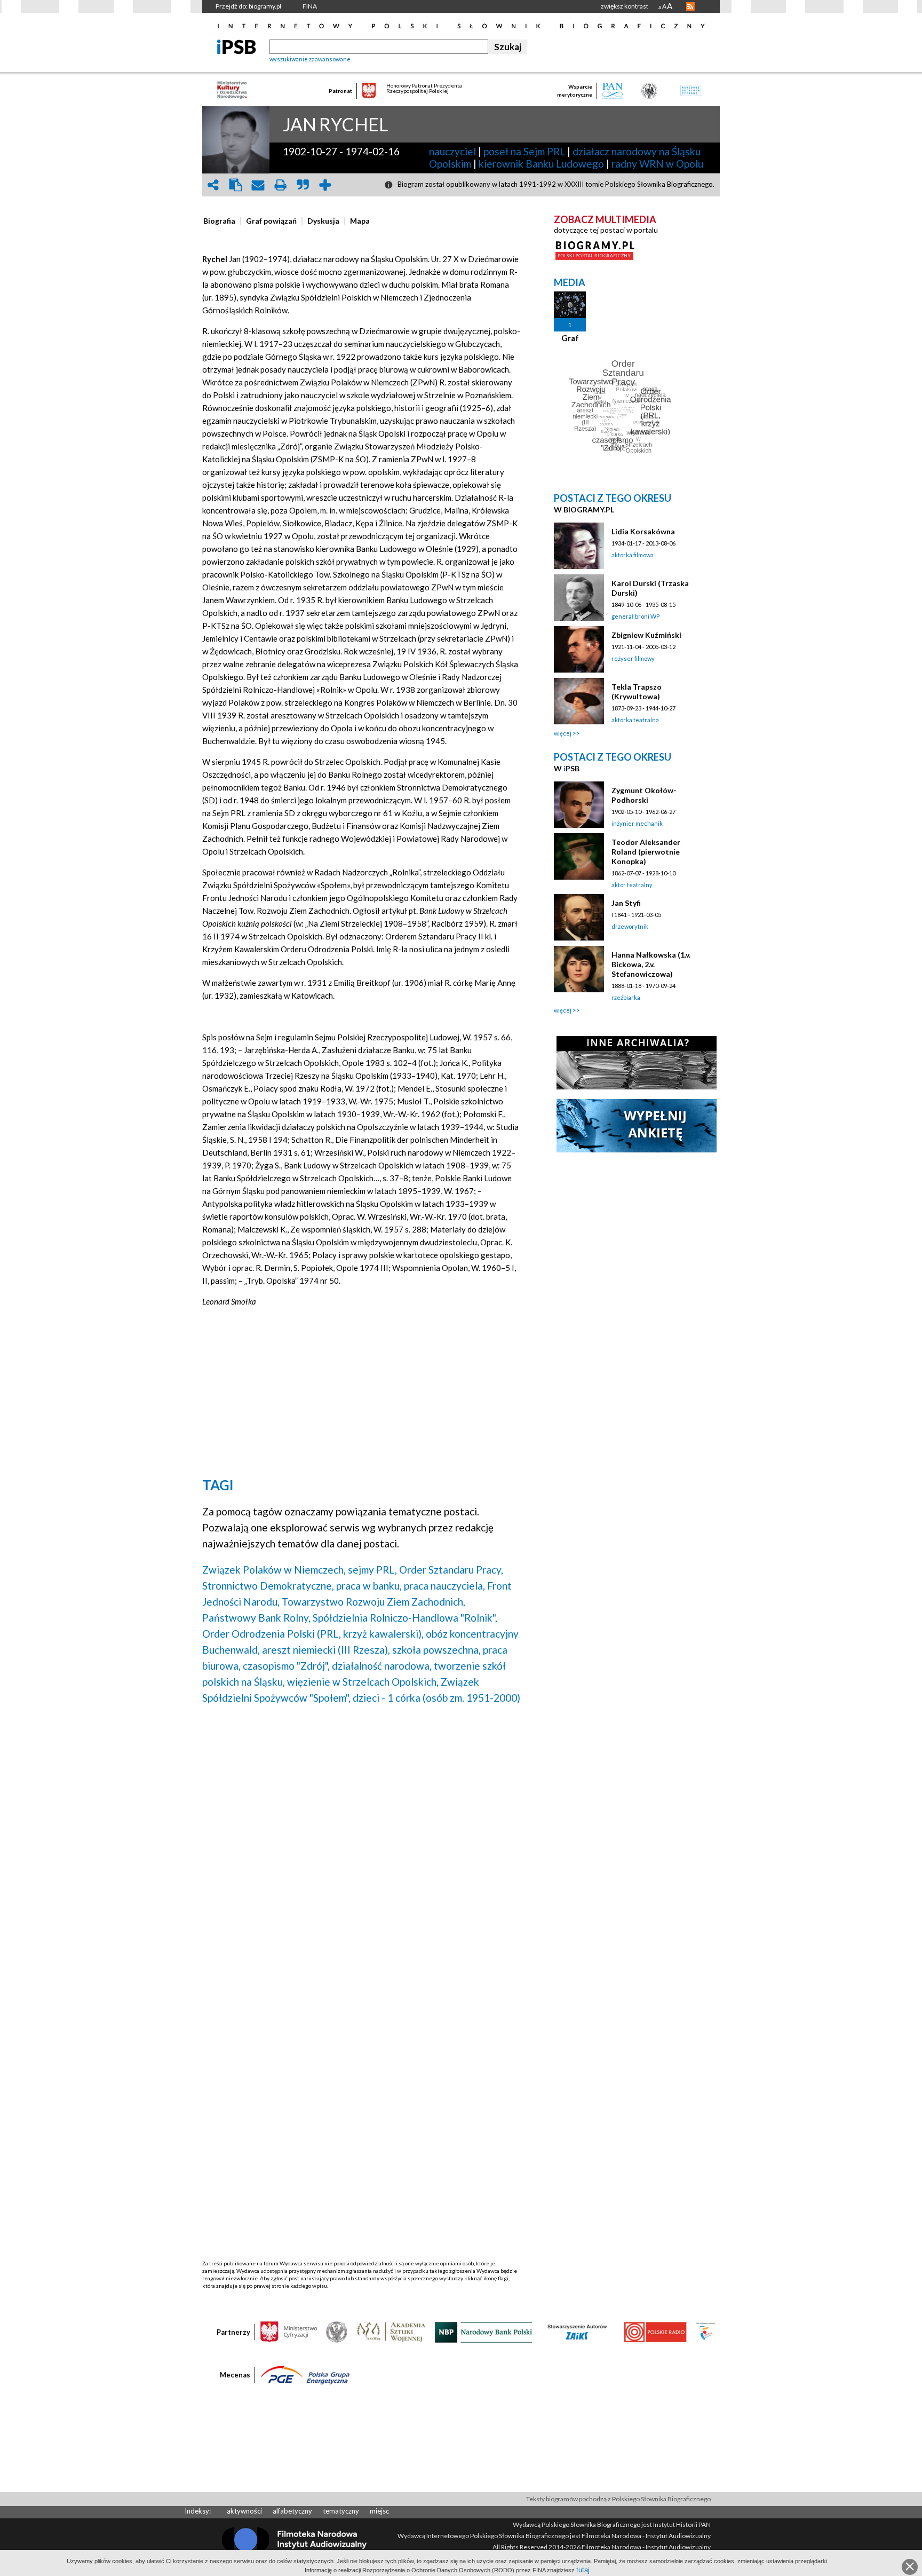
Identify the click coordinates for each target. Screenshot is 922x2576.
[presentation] (219, 221)
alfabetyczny (292, 2511)
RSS (690, 6)
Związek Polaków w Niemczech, (274, 1570)
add (325, 185)
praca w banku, (369, 1586)
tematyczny (341, 2511)
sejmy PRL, (372, 1570)
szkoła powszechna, (436, 1650)
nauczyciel (452, 151)
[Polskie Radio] (655, 2332)
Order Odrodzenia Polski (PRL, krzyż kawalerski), (313, 1634)
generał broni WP (635, 616)
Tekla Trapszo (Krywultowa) (637, 692)
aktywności (244, 2511)
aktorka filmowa (633, 555)
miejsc (379, 2511)
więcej (563, 733)
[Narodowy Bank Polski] (484, 2332)
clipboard (235, 185)
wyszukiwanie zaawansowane (310, 59)
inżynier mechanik (637, 823)
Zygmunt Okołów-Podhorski (644, 795)
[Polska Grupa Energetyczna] (305, 2374)
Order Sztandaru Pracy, (451, 1570)
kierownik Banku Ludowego (541, 164)
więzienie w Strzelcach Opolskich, (363, 1682)
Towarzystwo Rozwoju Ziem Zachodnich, (373, 1602)
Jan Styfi (626, 903)
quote (303, 185)
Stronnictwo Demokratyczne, (268, 1586)
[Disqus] (361, 1850)
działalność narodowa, (382, 1666)
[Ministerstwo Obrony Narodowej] (337, 2332)
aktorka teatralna (635, 720)
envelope (258, 185)
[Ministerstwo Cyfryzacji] (289, 2332)
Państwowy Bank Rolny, (256, 1618)
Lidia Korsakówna (643, 531)
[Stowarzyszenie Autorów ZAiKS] (578, 2332)
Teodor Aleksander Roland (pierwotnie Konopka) (646, 852)
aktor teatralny (632, 885)
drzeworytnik (630, 926)
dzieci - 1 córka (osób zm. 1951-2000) (436, 1698)
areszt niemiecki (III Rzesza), (326, 1650)
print (280, 185)
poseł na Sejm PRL (524, 151)
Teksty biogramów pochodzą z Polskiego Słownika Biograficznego (618, 2499)
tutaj (583, 2570)
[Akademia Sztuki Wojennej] (391, 2332)
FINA (310, 6)
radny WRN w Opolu (657, 164)
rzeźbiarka (626, 997)
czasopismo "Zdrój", (286, 1666)
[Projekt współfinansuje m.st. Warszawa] (706, 2332)
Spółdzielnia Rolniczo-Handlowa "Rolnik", (405, 1618)
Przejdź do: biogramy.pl (248, 6)
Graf (570, 338)
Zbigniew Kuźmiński (646, 635)
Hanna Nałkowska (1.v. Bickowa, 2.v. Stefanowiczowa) (651, 964)
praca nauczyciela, (444, 1586)
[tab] (222, 221)
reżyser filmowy (633, 658)
